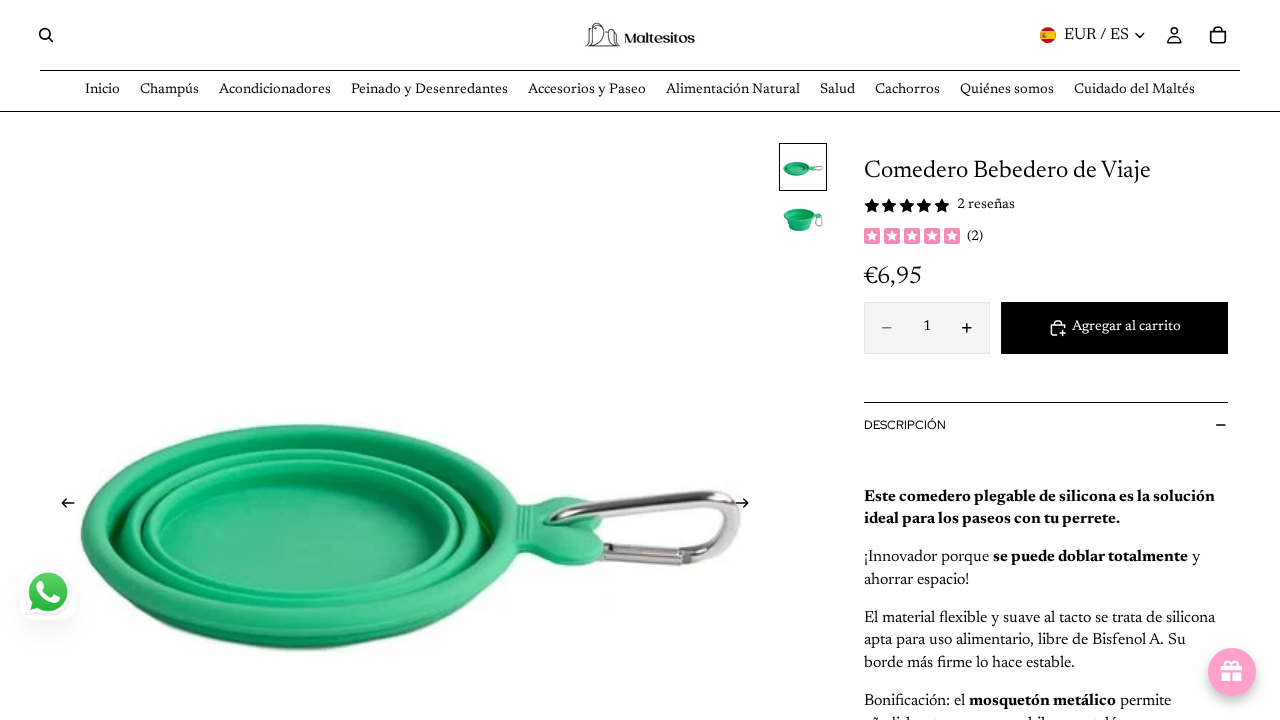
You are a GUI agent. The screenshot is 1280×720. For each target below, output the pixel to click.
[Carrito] (1218, 35)
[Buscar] (46, 35)
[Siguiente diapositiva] (748, 507)
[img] (912, 238)
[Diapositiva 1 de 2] (803, 167)
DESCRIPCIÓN (905, 425)
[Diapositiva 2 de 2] (803, 219)
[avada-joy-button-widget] (1232, 672)
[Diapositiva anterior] (62, 507)
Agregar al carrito (1126, 327)
